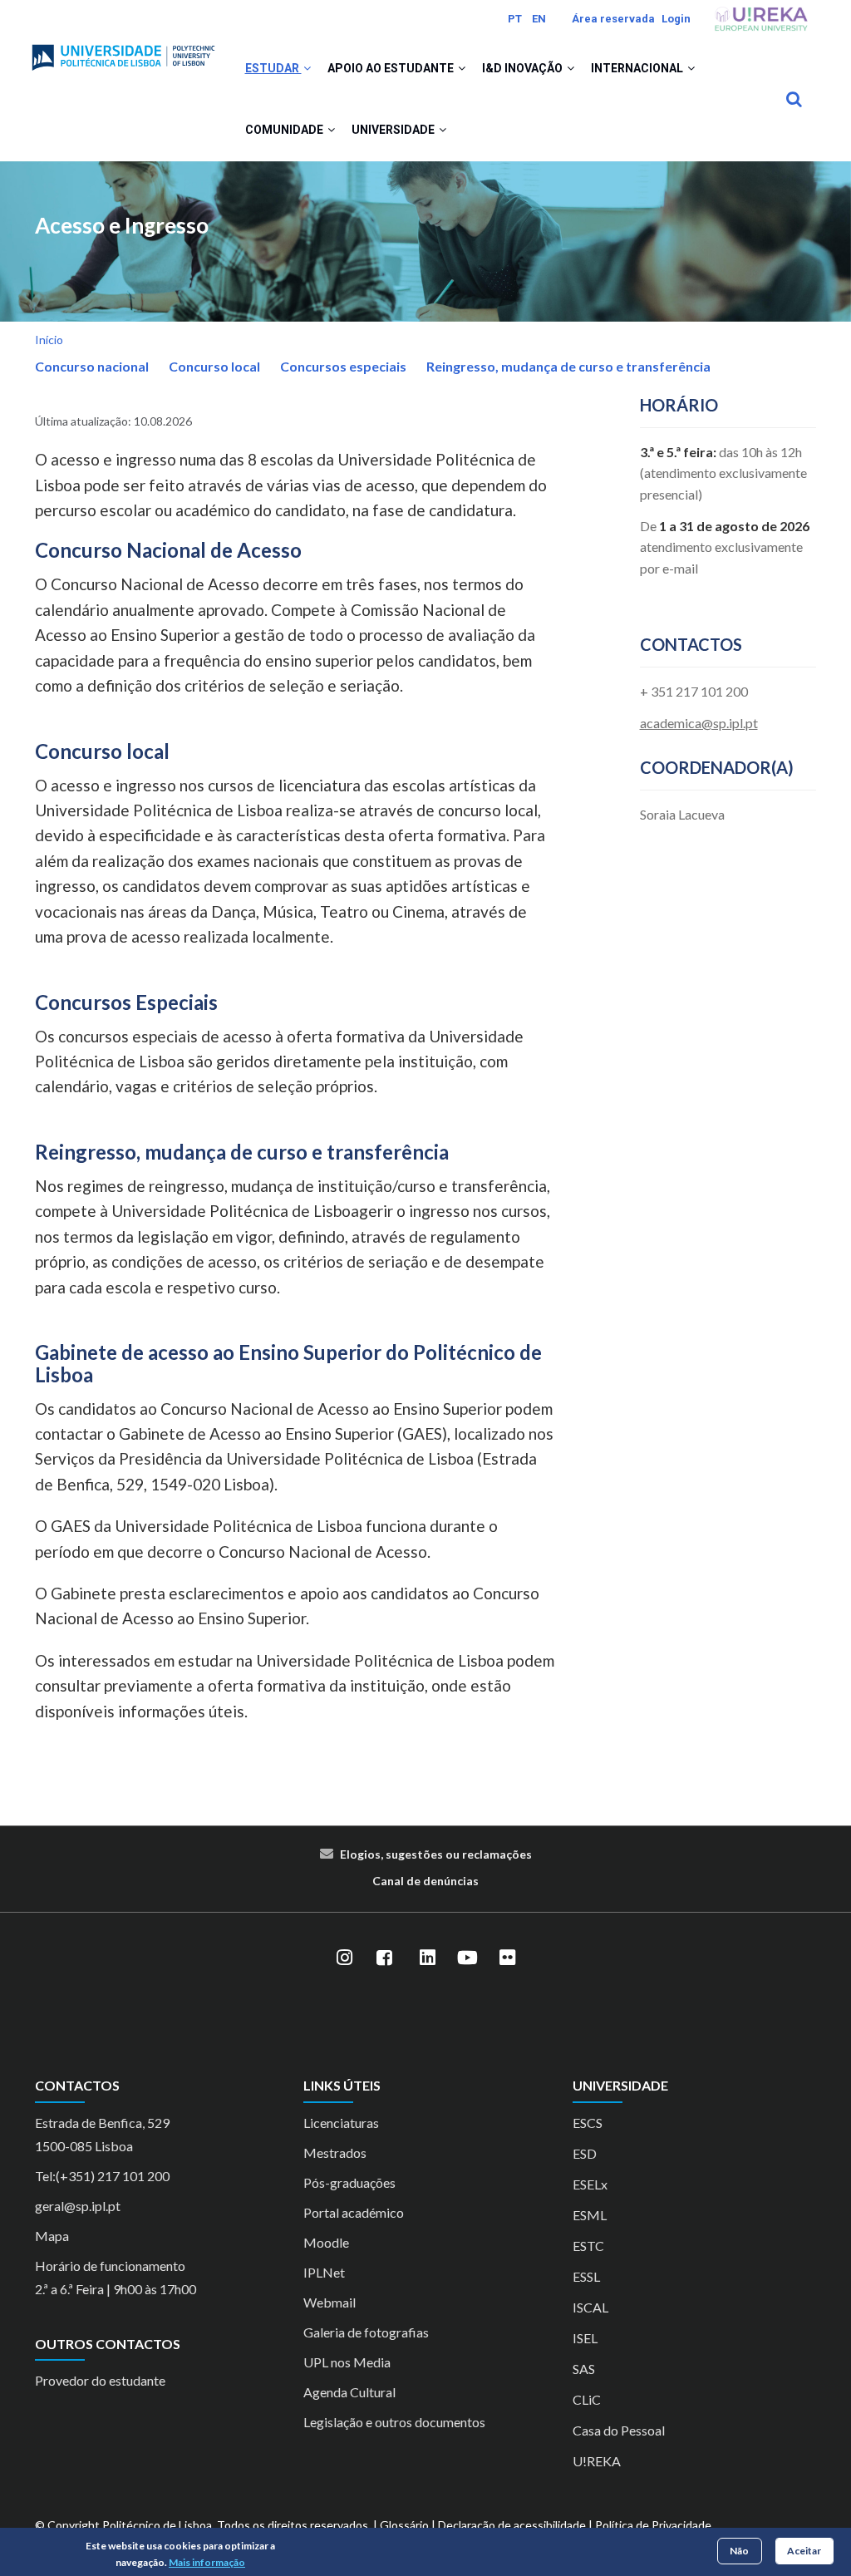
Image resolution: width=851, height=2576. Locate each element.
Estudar (273, 68)
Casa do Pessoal (619, 2430)
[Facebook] (384, 1958)
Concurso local (214, 366)
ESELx (590, 2184)
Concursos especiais (343, 366)
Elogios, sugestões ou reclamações (436, 1854)
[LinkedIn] (427, 1958)
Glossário (404, 2525)
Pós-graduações (349, 2182)
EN (539, 19)
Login (676, 19)
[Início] (123, 51)
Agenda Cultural (349, 2392)
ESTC (588, 2246)
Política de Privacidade (653, 2525)
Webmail (330, 2302)
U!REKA (597, 2461)
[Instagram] (344, 1958)
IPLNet (324, 2272)
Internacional (638, 68)
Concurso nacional (92, 366)
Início (49, 340)
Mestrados (335, 2152)
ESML (590, 2215)
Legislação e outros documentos (394, 2422)
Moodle (326, 2242)
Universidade (394, 130)
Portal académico (354, 2212)
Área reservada (613, 19)
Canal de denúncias (425, 1881)
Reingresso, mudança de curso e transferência (568, 366)
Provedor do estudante (100, 2380)
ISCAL (590, 2307)
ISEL (585, 2338)
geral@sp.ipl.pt (78, 2206)
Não (739, 2551)
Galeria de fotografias (366, 2332)
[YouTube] (467, 1958)
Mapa (52, 2236)
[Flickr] (507, 1958)
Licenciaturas (341, 2123)
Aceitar (804, 2551)
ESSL (586, 2276)
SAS (584, 2369)
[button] (307, 68)
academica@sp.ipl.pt (699, 723)
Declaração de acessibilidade (512, 2525)
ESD (585, 2153)
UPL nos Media (347, 2362)
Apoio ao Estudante (392, 68)
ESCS (588, 2123)
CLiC (587, 2399)
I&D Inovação (524, 68)
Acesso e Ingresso (122, 226)
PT (515, 19)
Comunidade (285, 130)
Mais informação (207, 2562)
